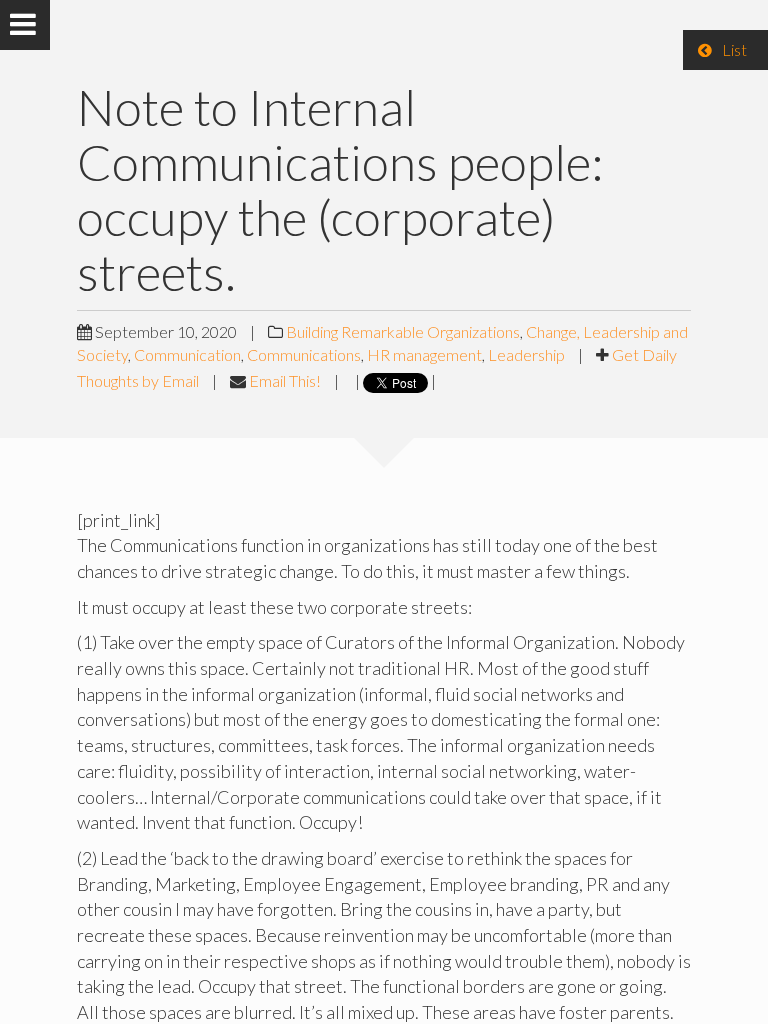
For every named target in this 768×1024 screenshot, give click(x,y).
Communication (187, 354)
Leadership (526, 354)
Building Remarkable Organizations (403, 331)
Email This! (285, 380)
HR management (424, 354)
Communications (304, 354)
